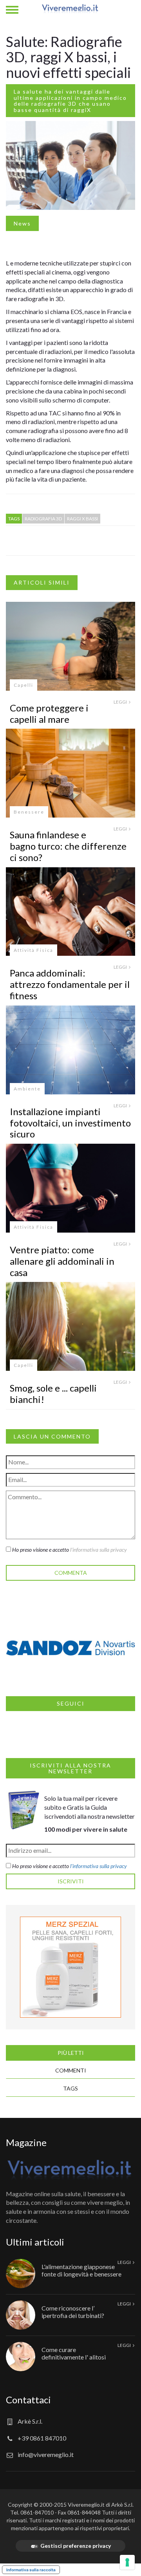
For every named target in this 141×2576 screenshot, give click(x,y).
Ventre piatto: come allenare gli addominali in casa (62, 1261)
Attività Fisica (33, 950)
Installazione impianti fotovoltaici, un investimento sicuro (70, 1123)
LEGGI (121, 702)
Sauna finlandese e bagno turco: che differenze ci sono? (68, 846)
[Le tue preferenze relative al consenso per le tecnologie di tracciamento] (127, 2562)
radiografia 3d (43, 519)
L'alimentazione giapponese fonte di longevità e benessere (81, 2270)
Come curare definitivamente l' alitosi (74, 2353)
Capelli (23, 685)
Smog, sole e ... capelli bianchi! (53, 1394)
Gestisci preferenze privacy (76, 2546)
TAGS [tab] (70, 2088)
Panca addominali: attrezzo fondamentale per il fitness (70, 984)
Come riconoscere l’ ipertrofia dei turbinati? (73, 2312)
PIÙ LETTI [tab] (71, 2053)
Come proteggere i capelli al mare (49, 713)
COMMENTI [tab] (71, 2070)
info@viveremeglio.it (46, 2454)
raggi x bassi (82, 519)
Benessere (29, 812)
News (22, 223)
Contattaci (28, 2400)
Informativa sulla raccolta (31, 2570)
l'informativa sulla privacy (99, 1550)
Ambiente (27, 1089)
